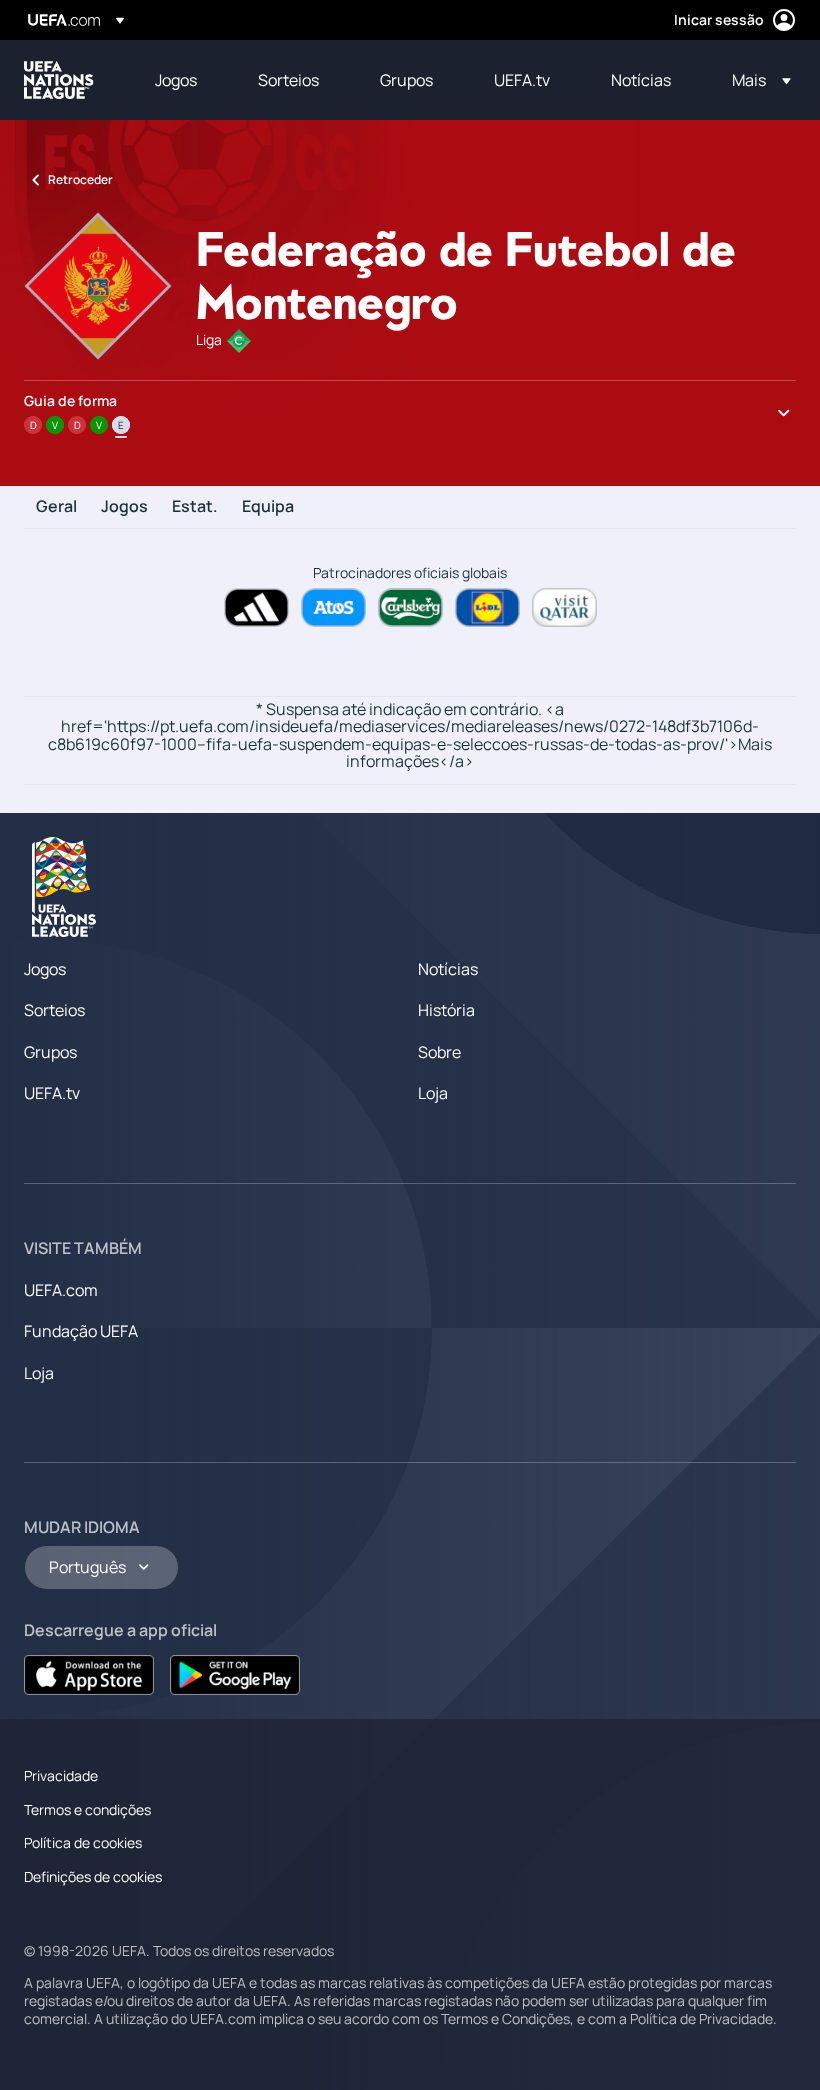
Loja (433, 1093)
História (446, 1010)
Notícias (448, 969)
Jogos (124, 507)
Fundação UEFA (81, 1331)
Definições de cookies (93, 1876)
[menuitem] (181, 80)
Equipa (268, 507)
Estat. (195, 507)
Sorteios (54, 1010)
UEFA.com (61, 1290)
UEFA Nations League (59, 80)
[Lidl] (487, 607)
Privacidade (61, 1775)
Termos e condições (87, 1809)
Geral (56, 507)
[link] (176, 80)
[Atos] (333, 607)
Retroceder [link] (80, 179)
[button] (755, 80)
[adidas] (256, 607)
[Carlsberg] (410, 607)
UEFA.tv (52, 1093)
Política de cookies (83, 1842)
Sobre (439, 1052)
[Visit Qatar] (564, 607)
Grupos (50, 1052)
